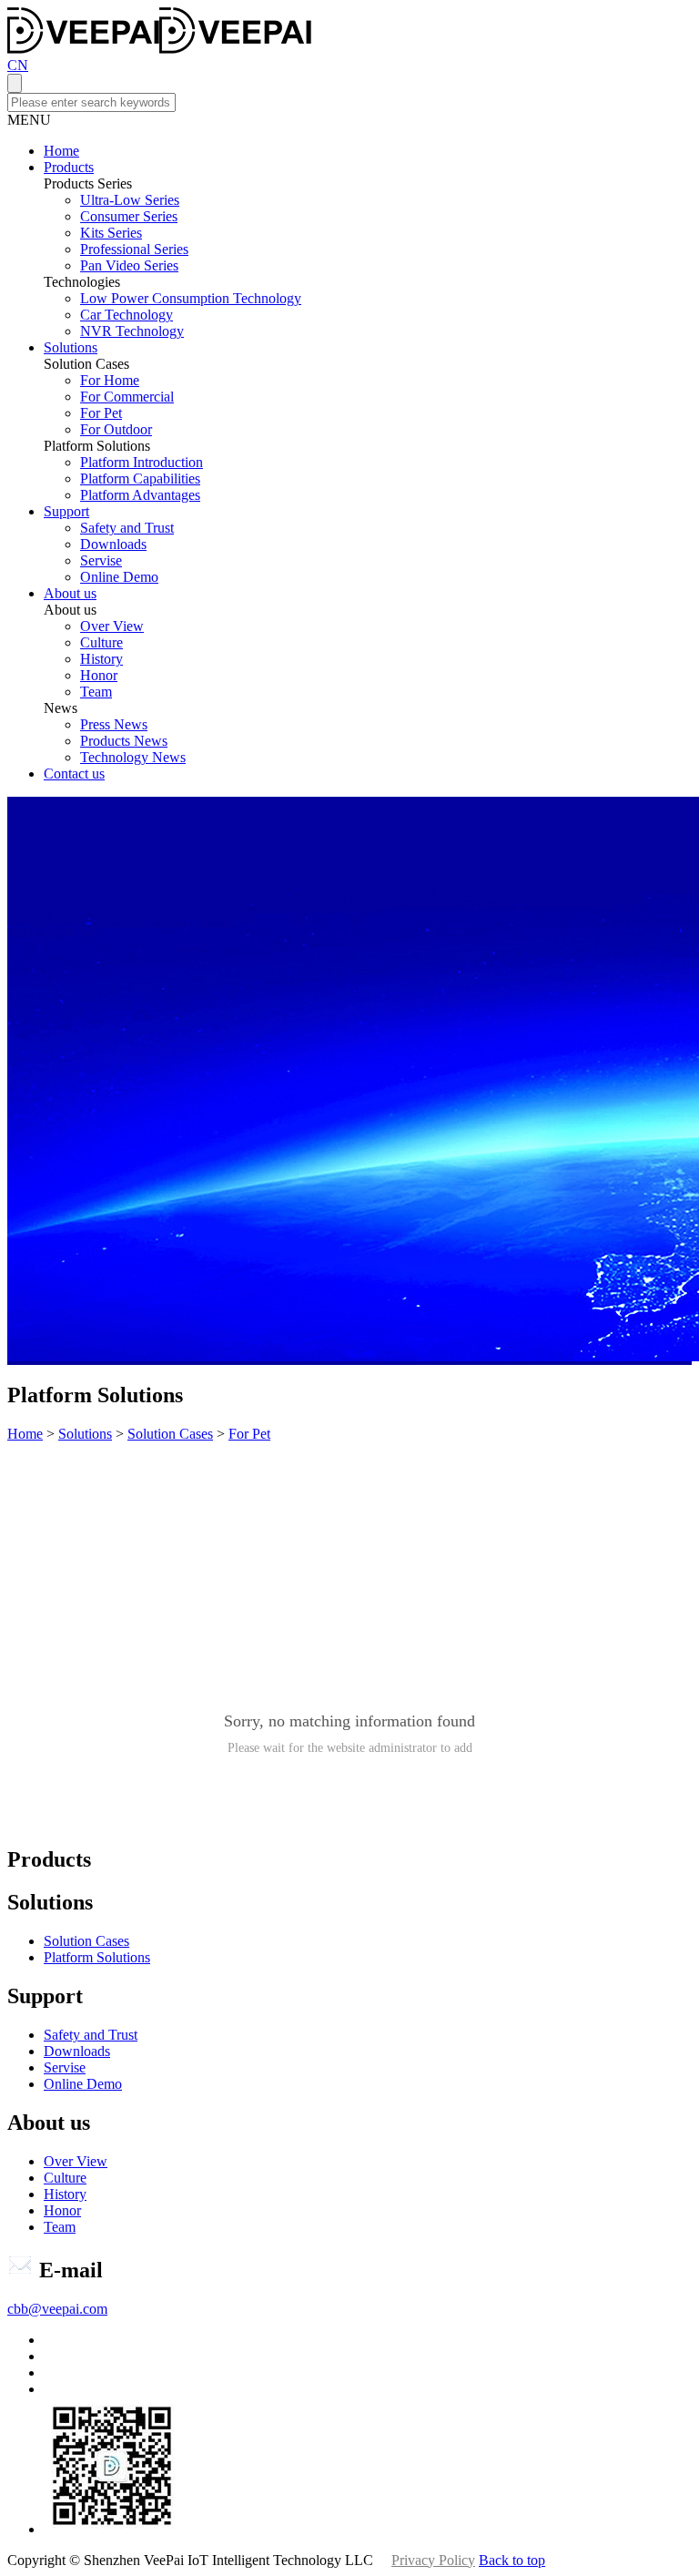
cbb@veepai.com (57, 2309)
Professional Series (134, 249)
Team (96, 692)
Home (61, 151)
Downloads (113, 544)
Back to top (512, 2560)
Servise (101, 560)
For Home (110, 380)
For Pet (101, 413)
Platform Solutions (97, 1957)
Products (69, 167)
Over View (112, 626)
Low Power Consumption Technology (191, 298)
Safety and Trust (127, 528)
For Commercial (127, 397)
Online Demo (119, 577)
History (101, 659)
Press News (114, 724)
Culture (101, 642)
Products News (124, 741)
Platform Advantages (140, 495)
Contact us (74, 774)
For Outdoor (116, 429)
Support (66, 511)
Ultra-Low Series (130, 200)
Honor (99, 675)
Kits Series (111, 233)
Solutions (71, 347)
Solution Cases (170, 1434)
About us (70, 593)
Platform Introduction (142, 462)
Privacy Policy (433, 2560)
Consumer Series (129, 216)
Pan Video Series (129, 265)
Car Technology (127, 315)
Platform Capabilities (140, 479)
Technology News (133, 757)
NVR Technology (132, 331)
